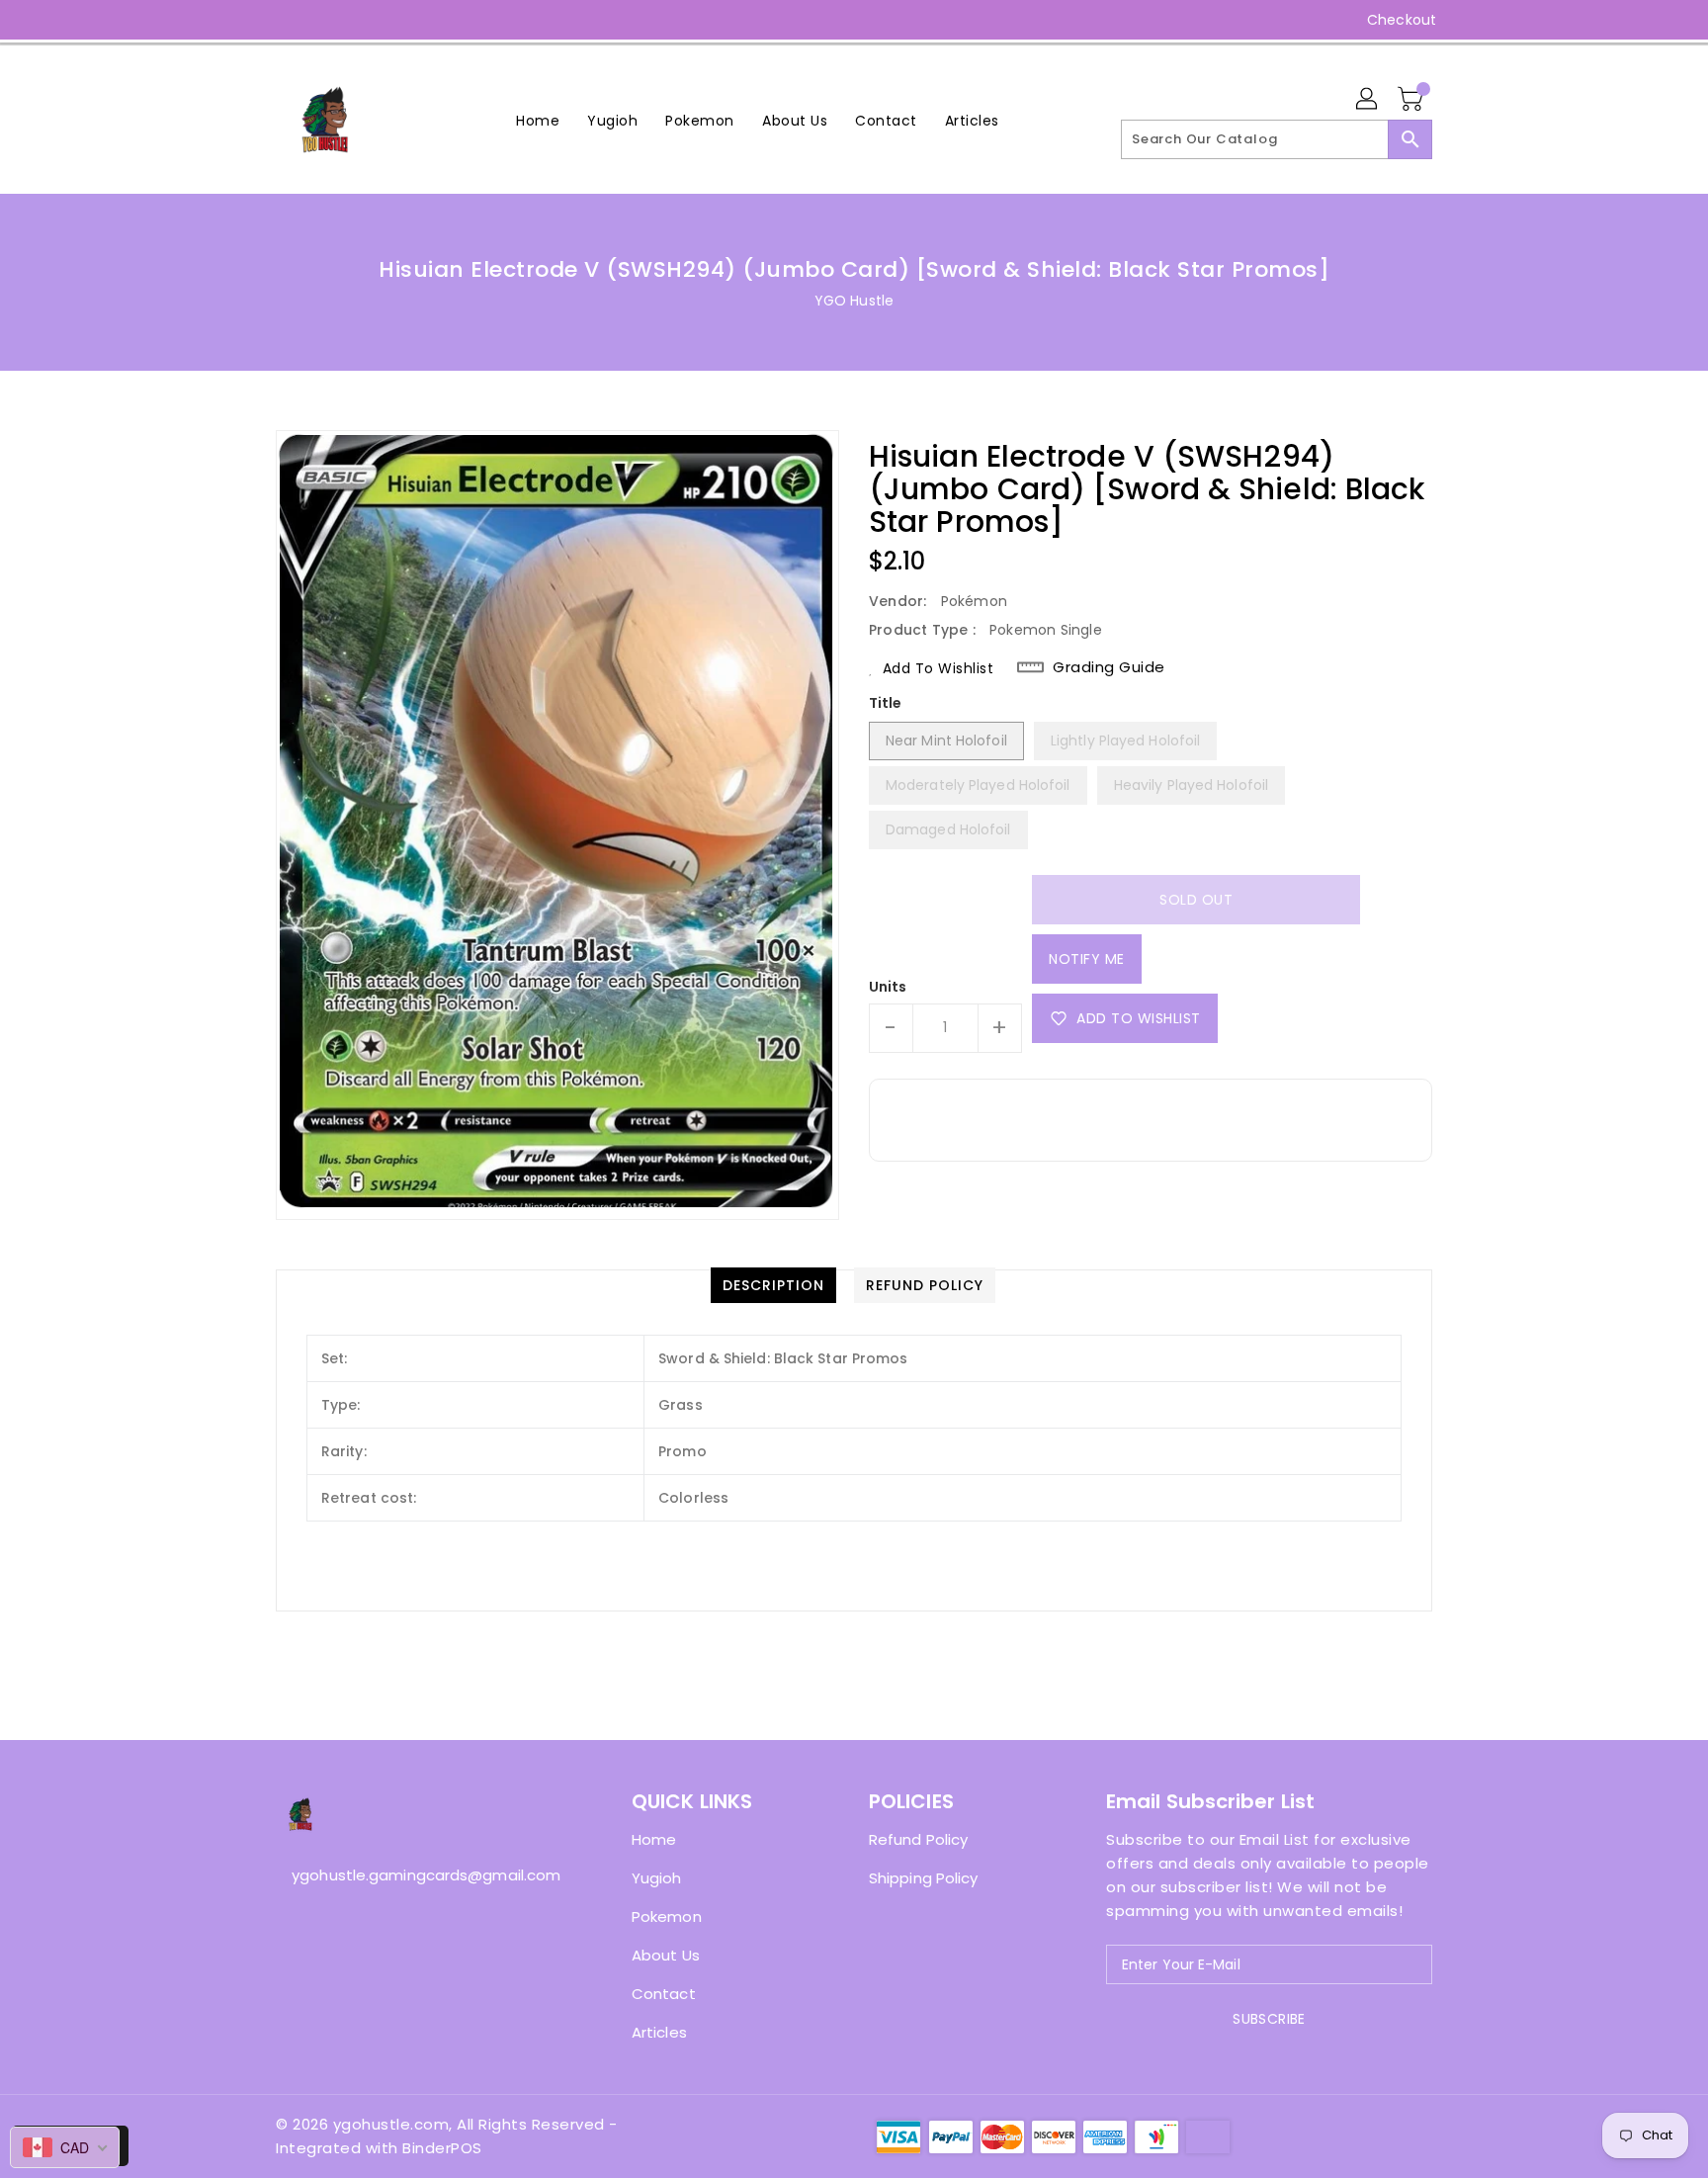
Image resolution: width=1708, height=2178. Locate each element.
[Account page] (1368, 100)
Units (888, 987)
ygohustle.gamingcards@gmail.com (414, 1875)
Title (886, 703)
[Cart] (1412, 100)
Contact (664, 1994)
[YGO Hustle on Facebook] (248, 20)
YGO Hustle (854, 301)
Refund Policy (918, 1839)
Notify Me (1087, 959)
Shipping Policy (924, 1878)
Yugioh (657, 1878)
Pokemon (667, 1917)
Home (654, 1839)
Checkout (1402, 20)
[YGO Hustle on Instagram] (286, 20)
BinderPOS (442, 2148)
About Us (666, 1955)
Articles (659, 2032)
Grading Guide (1109, 667)
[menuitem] (538, 120)
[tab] (773, 1285)
